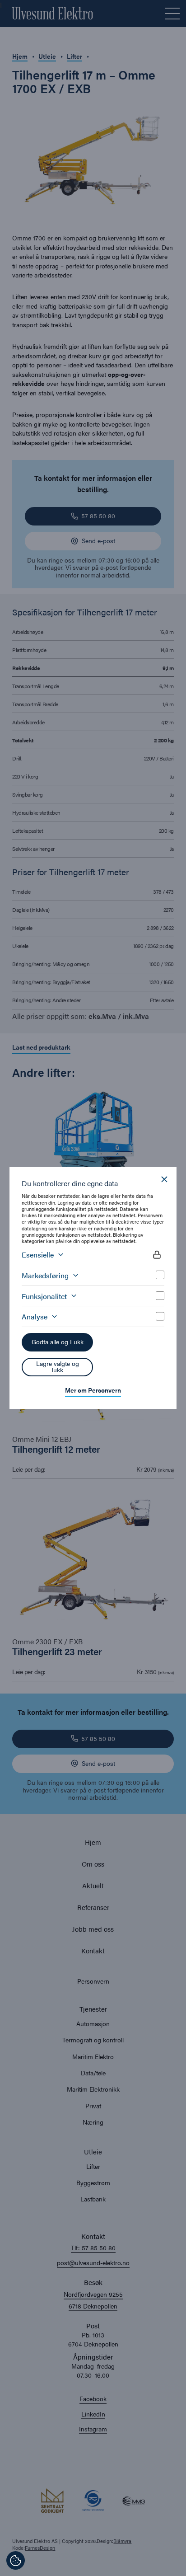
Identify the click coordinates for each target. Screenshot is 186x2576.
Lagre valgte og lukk (58, 1367)
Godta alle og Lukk (58, 1342)
